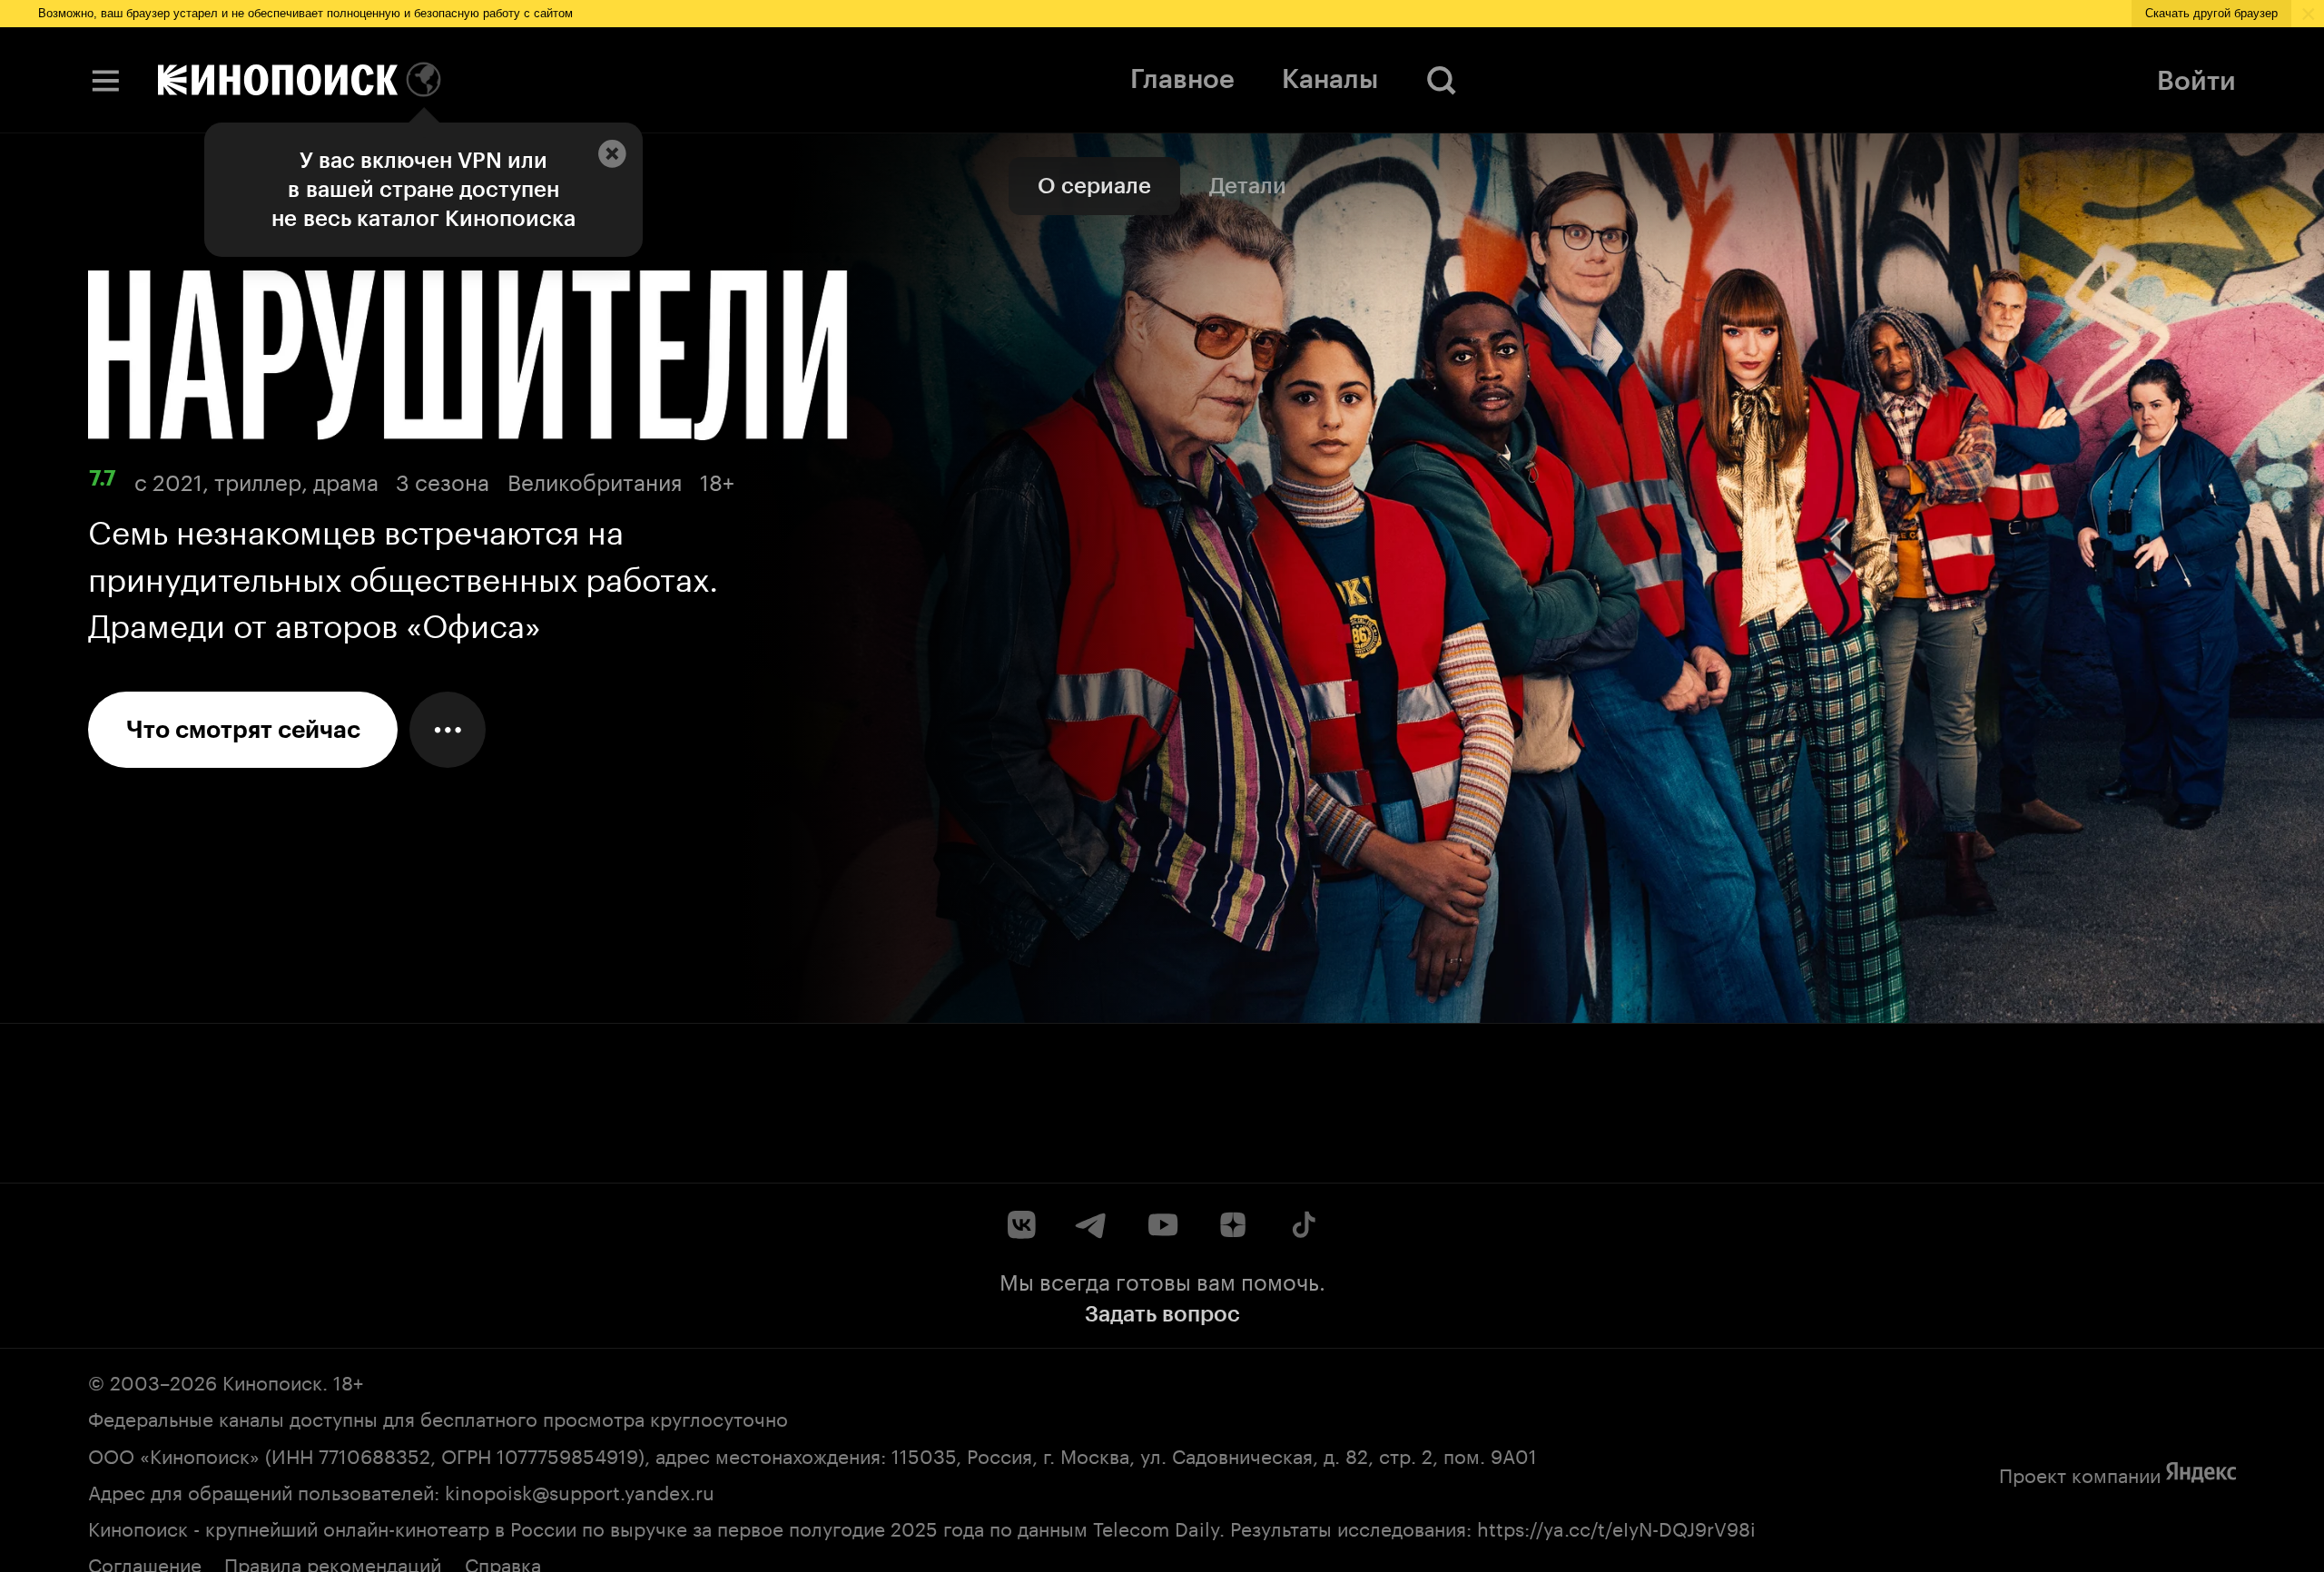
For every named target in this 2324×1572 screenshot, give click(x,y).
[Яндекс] (2201, 1473)
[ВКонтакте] (1022, 1225)
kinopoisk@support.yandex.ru (580, 1490)
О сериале (1094, 186)
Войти (2196, 80)
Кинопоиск (272, 1380)
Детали (1248, 186)
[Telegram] (1092, 1225)
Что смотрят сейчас (243, 730)
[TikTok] (1302, 1225)
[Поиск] (1442, 80)
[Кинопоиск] (278, 80)
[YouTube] (1162, 1225)
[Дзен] (1232, 1225)
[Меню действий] (448, 730)
